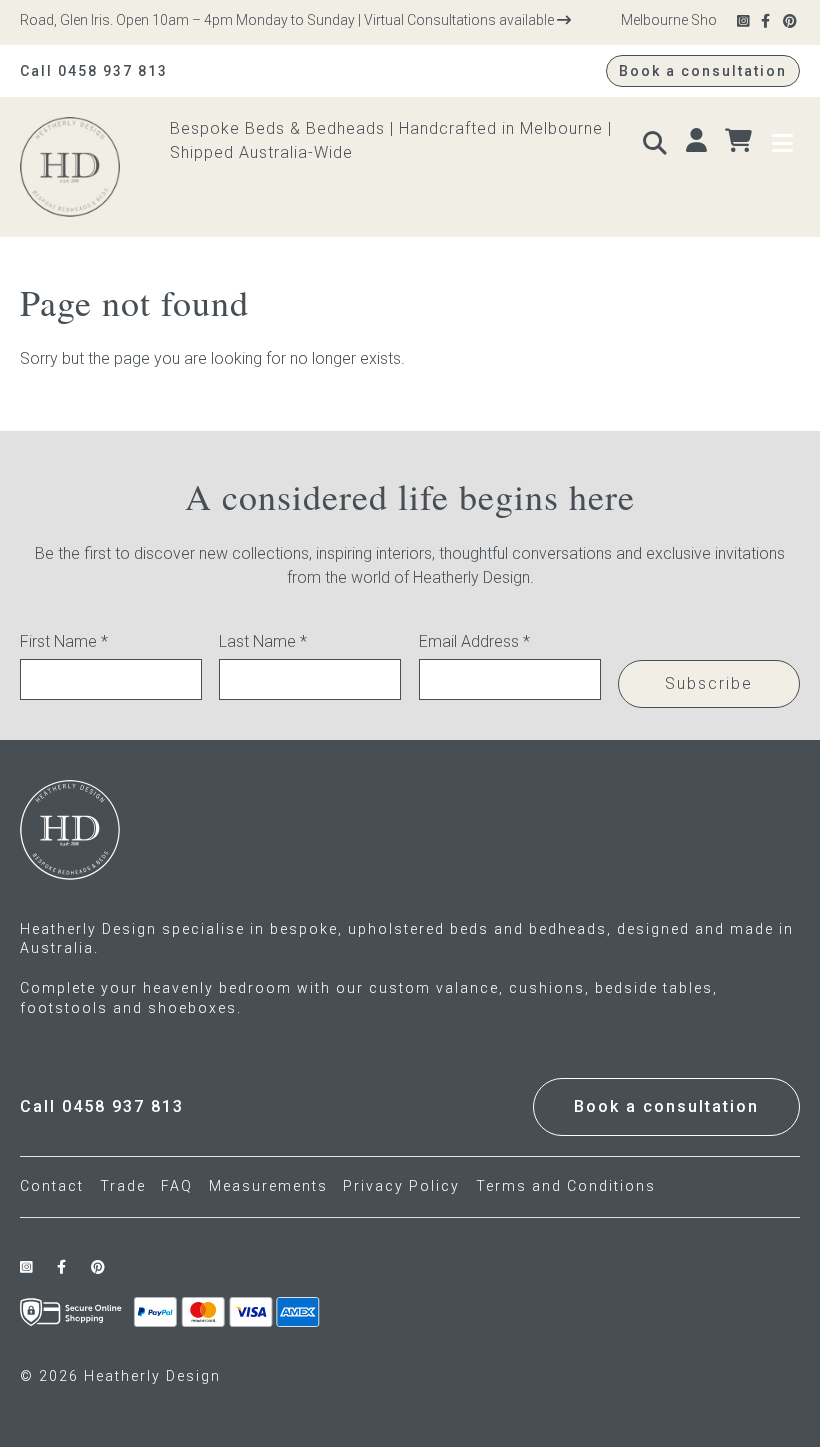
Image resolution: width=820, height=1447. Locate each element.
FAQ (177, 1186)
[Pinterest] (791, 21)
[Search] (657, 141)
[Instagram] (744, 21)
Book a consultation (703, 71)
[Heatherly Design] (95, 167)
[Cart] (741, 141)
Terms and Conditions (566, 1186)
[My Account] (699, 141)
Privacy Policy (401, 1186)
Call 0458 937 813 (94, 71)
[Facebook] (767, 21)
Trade (123, 1186)
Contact (52, 1186)
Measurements (268, 1186)
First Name (64, 641)
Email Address (474, 641)
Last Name (263, 641)
